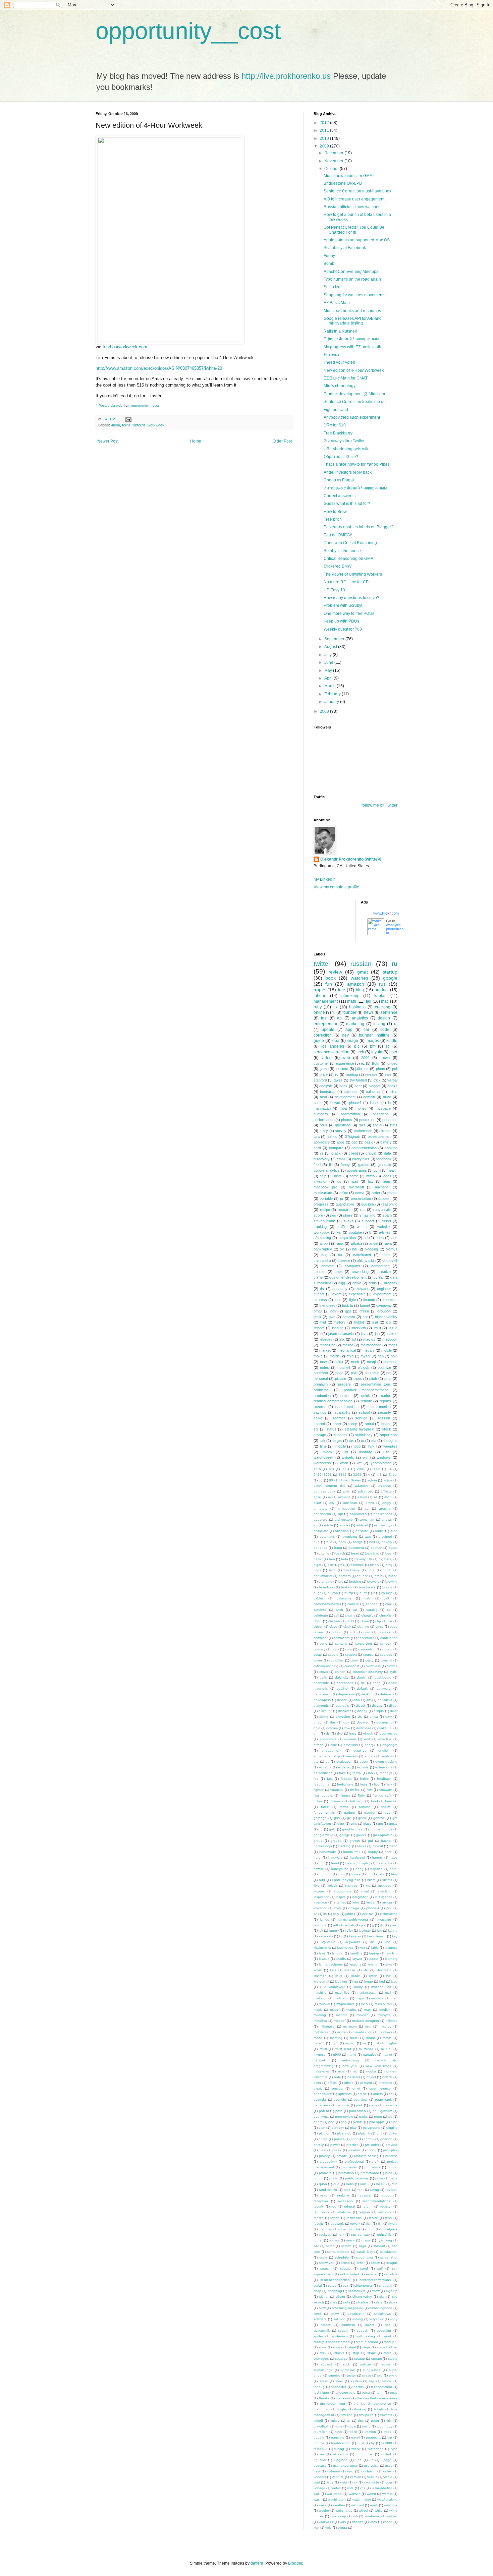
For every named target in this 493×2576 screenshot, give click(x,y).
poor (354, 2139)
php (344, 2122)
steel (352, 2347)
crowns (392, 1666)
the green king (333, 2404)
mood (318, 2038)
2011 (325, 130)
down (357, 1283)
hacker (386, 1841)
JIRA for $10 (335, 425)
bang (338, 1548)
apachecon (322, 1514)
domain (369, 1097)
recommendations (377, 2201)
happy (373, 1852)
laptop (374, 1953)
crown (385, 1058)
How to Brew (335, 512)
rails (362, 1125)
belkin (318, 1559)
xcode (388, 2522)
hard (388, 1852)
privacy (324, 2156)
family (357, 1773)
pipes (358, 1379)
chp (378, 1621)
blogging (371, 1249)
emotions (351, 1745)
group (318, 1841)
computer (352, 1266)
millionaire (327, 2026)
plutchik (364, 2133)
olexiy (318, 2088)
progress (321, 1204)
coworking (360, 1272)
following (357, 1801)
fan (370, 1773)
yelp (328, 2528)
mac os (369, 1339)
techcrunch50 (381, 2387)
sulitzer (366, 2364)
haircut (378, 1846)
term (380, 2392)
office (344, 1193)
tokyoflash (321, 2426)
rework (355, 2223)
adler (347, 1491)
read (324, 2195)
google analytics (327, 1170)
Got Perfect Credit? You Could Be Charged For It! (354, 230)
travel (355, 2437)
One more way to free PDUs (349, 613)
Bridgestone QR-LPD (343, 183)
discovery (322, 1159)
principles (390, 2150)
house (356, 1874)
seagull (392, 2263)
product (381, 990)
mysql (365, 1356)
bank (343, 1086)
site (382, 2297)
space (386, 1424)
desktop (367, 1694)
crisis (393, 1092)
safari (330, 2246)
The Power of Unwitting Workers (353, 574)
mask (318, 2010)
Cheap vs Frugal (339, 480)
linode (355, 1976)
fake (342, 1773)
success (340, 1435)
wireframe (372, 2516)
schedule (342, 2257)
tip (349, 2421)
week (374, 2505)
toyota (377, 1052)
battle (393, 1548)
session (384, 1418)
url (346, 1452)
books (392, 1086)
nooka (371, 2071)
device (342, 1700)
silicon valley (362, 2297)
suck (346, 2364)
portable (326, 1198)
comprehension (364, 1148)
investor (320, 1181)
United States (350, 1480)
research (345, 1210)
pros (389, 2173)
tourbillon (321, 2432)
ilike (316, 1886)
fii (334, 1012)
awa (388, 1243)
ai (329, 1497)
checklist (386, 1615)
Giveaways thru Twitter (344, 441)
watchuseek (323, 1457)
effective (385, 1739)
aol (367, 1508)
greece (362, 1835)
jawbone (320, 1925)
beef (389, 1553)
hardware (336, 1857)
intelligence (384, 1897)
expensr (344, 1767)
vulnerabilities (382, 2488)
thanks (324, 2398)
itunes (375, 1103)
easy (353, 1733)
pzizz (394, 2178)
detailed (386, 1694)
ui (396, 1024)
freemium (390, 1300)
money (361, 1108)
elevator (362, 1289)
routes (334, 2240)
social (377, 1125)
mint (368, 2026)
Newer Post (108, 441)
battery (386, 1142)
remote (366, 1401)
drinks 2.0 (385, 1728)
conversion (364, 1644)
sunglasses (372, 2370)
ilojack (332, 1886)
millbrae (392, 2021)
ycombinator (381, 1463)
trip (390, 2437)
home (354, 1176)
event (364, 1762)
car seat (372, 1604)
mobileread (322, 2032)
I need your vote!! (339, 362)
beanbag (372, 1553)
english (384, 1750)
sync (339, 2381)
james (324, 1919)
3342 (342, 1475)
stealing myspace (359, 1429)
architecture (344, 1519)
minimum (350, 2026)
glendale (384, 1165)
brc (341, 1582)
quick (366, 1396)
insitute (338, 1328)
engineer (384, 1289)
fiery (389, 1784)
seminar (372, 2274)
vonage (319, 2488)
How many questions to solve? (351, 598)
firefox (355, 1790)
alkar (317, 1503)
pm (373, 1046)
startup (390, 972)
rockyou (325, 2235)
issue (393, 1328)
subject (326, 2364)
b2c (329, 1542)
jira (363, 1925)
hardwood (358, 1857)
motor (371, 2038)
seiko (318, 1418)
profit (375, 2161)
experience (345, 1063)
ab (339, 1018)
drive (387, 1097)
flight (362, 1795)
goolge (345, 1835)
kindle (392, 1041)
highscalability (386, 1317)
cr (322, 1153)
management (326, 1001)
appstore (320, 1519)
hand (393, 1846)
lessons (355, 1964)
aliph (388, 1497)
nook (355, 1362)
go (321, 1829)
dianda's (342, 1706)
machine (320, 1993)
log (356, 1981)
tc (362, 1441)
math (352, 1001)
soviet (370, 2325)
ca (340, 1255)
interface (320, 1902)
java (364, 1334)
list (354, 1339)
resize (373, 2218)
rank (347, 2190)
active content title (330, 1486)
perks (363, 2117)
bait (372, 1542)
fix (331, 1165)
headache (385, 1863)
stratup (360, 2359)
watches (360, 978)
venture (338, 2477)
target (337, 1441)
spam (387, 1215)
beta (345, 1559)
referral (349, 2206)
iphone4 (355, 1103)
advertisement (380, 1136)
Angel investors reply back (348, 472)
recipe (325, 1210)
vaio (350, 2471)
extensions (384, 1767)
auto (394, 1531)
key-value (328, 1942)
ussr (317, 2471)
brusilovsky (367, 1587)
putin (379, 2178)
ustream (334, 2471)
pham (318, 2122)
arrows (387, 1519)
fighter (318, 1790)
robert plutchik (349, 2229)
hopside (376, 1869)
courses (386, 1655)
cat (355, 1610)
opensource (323, 2094)
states (337, 2347)
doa (346, 1722)
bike (331, 1565)
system (356, 2381)
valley (387, 2471)
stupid (393, 2359)
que (336, 2184)
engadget (390, 1745)
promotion (346, 2173)
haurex (377, 1857)
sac (316, 2246)
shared (319, 1424)
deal (323, 1097)
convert (386, 1644)
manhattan (322, 1108)
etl (327, 1762)
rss (363, 1210)
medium (385, 2010)
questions (343, 1125)
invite (338, 1908)
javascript (384, 1919)
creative (384, 1272)
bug (324, 1255)
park (360, 2105)
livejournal (321, 1981)
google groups (381, 1829)
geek (362, 1818)
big (342, 1249)
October (332, 169)
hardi (317, 1857)
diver (394, 1711)
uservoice (371, 2466)
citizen (318, 1626)
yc (339, 1232)
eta (316, 1762)
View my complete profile (336, 887)
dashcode (321, 1683)
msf (376, 2043)
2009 (325, 146)
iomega (353, 1908)
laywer (357, 1959)
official (333, 2083)
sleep (353, 1424)
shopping (335, 2291)
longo (369, 1981)
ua (322, 2454)
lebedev (326, 1339)
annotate (321, 1508)
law (371, 1181)
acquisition (347, 1238)
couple (333, 1655)
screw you (327, 2263)
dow (347, 1728)
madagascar (367, 1993)
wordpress (322, 1463)
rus (382, 984)
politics (339, 2139)
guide (319, 1041)
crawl (354, 1660)
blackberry (352, 1570)
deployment (323, 1694)
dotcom (332, 1728)
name (352, 2055)
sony (394, 2319)
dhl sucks (385, 1700)
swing (393, 2375)
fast (330, 1779)
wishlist (392, 2516)
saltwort (379, 2246)
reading (352, 1074)
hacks (361, 1846)
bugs (317, 1593)
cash (339, 1610)
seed (364, 2268)
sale (388, 1074)
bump (349, 1593)
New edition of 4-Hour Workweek (354, 370)
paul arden (358, 2111)
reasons (365, 2195)
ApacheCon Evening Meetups (351, 272)
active (388, 1480)
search (325, 2268)
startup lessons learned (332, 2342)
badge (358, 1542)
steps (366, 2347)
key (395, 1936)
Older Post (282, 441)
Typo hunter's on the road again (352, 279)
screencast (365, 2257)
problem (385, 1198)
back (342, 1542)
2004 (345, 1469)
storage (320, 1435)
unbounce (364, 2454)
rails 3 (381, 2184)
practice (352, 2145)
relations (344, 2212)
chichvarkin (366, 1261)
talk (322, 1441)
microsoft (356, 1187)
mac (385, 1001)
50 (321, 1480)
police (323, 2139)
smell (317, 2314)
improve (351, 1886)
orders (378, 2094)
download (364, 1728)
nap (381, 1356)
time (323, 1446)
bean (355, 1553)
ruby (318, 1007)
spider (318, 2336)
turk (371, 1446)
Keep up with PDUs (341, 621)
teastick (358, 2387)
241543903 (323, 1475)
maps (393, 1345)
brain (378, 1576)
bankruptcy (323, 1249)
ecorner (350, 1739)
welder (324, 2510)
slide (379, 2302)
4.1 (379, 1475)
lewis (388, 1964)
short (337, 1424)
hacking (344, 1846)
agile (317, 1497)
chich (318, 1621)
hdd (322, 1863)
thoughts (390, 1441)
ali (376, 1497)
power (335, 2145)
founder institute (374, 1035)
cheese (344, 1261)
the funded (358, 1080)
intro (356, 1902)
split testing (366, 2336)
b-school (385, 1537)
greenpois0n (383, 1835)
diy (360, 1717)
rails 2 (365, 2184)
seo (333, 1215)
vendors (320, 2477)
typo (394, 2449)
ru (395, 964)
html (394, 1874)
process (391, 2156)
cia (390, 1621)
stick (323, 2353)
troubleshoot (341, 2443)
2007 (361, 1469)
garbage (320, 1818)
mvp (350, 1356)
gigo (341, 1824)
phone (392, 1193)
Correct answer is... (341, 496)
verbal (392, 1080)
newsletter (321, 2071)
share (348, 1215)
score (318, 1215)
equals (370, 1756)
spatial (343, 2330)
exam (337, 1294)
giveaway (384, 1305)
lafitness (391, 1948)
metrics (369, 1350)
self (380, 2268)
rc (337, 1074)
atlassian (342, 1531)
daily (323, 1677)
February (333, 694)
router (318, 2240)
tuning (339, 2449)
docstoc (363, 1722)
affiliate (386, 1491)
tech (360, 1052)
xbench (358, 2522)
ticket (387, 1221)
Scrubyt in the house (342, 551)
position (386, 2139)
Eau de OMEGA (338, 535)
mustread (366, 2049)
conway (319, 1649)
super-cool (389, 1435)
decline (342, 1688)
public (334, 2178)
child (350, 1621)
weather (339, 2505)
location (341, 1981)
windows (384, 1457)
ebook (368, 1733)
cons (323, 1644)
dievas (377, 1706)
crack (336, 1153)
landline (357, 1953)
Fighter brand (336, 410)
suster (351, 2375)
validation (368, 2471)
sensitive (391, 2274)
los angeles (333, 1046)
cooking (391, 1148)
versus (372, 2477)
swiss (324, 2381)
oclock (387, 2077)
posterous (367, 1120)
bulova (333, 1593)
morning (336, 2038)
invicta (387, 1902)
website (384, 1227)
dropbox (391, 1283)
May (329, 670)
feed (317, 1165)
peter (378, 2117)
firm (369, 1790)
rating (375, 2190)
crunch (340, 1672)
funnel (365, 1305)
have (394, 1857)
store (388, 2353)
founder (349, 1012)
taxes (338, 1080)
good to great (353, 1829)
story (324, 1131)
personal (321, 1379)
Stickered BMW (338, 566)
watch (362, 1227)
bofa (371, 1570)
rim (380, 2223)
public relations (357, 2178)
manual (324, 2004)
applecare (322, 1142)
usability (365, 1452)
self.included (349, 2274)
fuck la (347, 1305)
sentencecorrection (335, 2280)
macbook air (381, 1987)
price (324, 1074)
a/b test (385, 1232)
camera (353, 1604)
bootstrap (328, 1092)
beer (358, 1086)
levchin (373, 1964)
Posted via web (111, 405)
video (327, 1058)
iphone (320, 996)
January (332, 702)
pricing (372, 2150)
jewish (349, 1925)
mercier (362, 2015)
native (387, 2055)
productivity (328, 2161)
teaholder (339, 2387)
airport (325, 1243)
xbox (373, 2522)
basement (356, 1548)
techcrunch (363, 1131)
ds (322, 1289)
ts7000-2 (320, 2449)
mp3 (335, 2043)
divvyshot (343, 1717)
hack (318, 1103)
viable (388, 2477)
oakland (354, 2077)
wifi (355, 2516)
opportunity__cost (188, 31)
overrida (320, 2099)
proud (318, 2178)
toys (339, 2432)
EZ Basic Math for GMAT (346, 378)
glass (367, 1824)
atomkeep (350, 996)
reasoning (389, 1204)
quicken (368, 1204)
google (390, 978)
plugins (392, 2128)
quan (323, 2184)
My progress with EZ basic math (352, 347)
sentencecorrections (375, 2280)
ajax (340, 1243)
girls (354, 1824)
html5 (371, 1176)
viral (317, 2482)
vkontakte (371, 2482)
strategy (341, 2359)
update (328, 1030)
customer (321, 1063)
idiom (371, 1880)
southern (348, 2325)
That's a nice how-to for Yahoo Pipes (357, 464)
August (331, 647)
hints (338, 1176)
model (342, 2032)
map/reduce (346, 2004)
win (366, 1457)
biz (354, 1249)
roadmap (325, 2229)
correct (387, 1649)
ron (341, 2235)
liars (333, 1970)
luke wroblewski (333, 1987)
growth (355, 1841)
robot (371, 2229)
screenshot (389, 2257)
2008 (325, 711)
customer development (348, 1277)
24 (390, 1469)
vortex (336, 2488)
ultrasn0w (340, 2454)
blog (360, 990)
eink (334, 1745)
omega (337, 2088)
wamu (371, 2494)
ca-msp (387, 1593)
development (345, 1097)
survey (341, 1131)
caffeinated (362, 1255)
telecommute (346, 2392)
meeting (320, 2015)
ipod (389, 1908)
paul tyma (321, 2117)
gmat (363, 972)
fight (352, 1300)
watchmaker (362, 2499)
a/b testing (322, 1238)
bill (342, 1565)
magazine (327, 1345)
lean (387, 1181)
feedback (384, 1779)
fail (369, 1001)
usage (387, 2460)
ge (349, 1818)
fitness (345, 1795)
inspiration (321, 1897)
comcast (385, 1632)
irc (315, 1914)
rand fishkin (328, 2190)
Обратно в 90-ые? (341, 457)
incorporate (343, 1891)
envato (352, 1756)
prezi (322, 2150)
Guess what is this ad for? (347, 504)
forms (344, 1807)
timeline (347, 2415)
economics (328, 1739)
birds (317, 1570)
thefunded (322, 2409)
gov (333, 1311)
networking (350, 2060)
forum (386, 1807)
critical (371, 1153)
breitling (355, 1582)
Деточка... (333, 355)
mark (365, 2004)
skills (347, 2302)
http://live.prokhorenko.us (286, 76)
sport (387, 2336)
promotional (370, 2173)
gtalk (317, 1317)
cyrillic (379, 1277)
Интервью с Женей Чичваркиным (355, 488)
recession (345, 2201)
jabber (350, 1914)
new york (350, 2066)
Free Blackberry (338, 433)
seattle (345, 2268)
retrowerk (337, 2223)
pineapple (377, 2122)
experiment (382, 1294)
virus (330, 2482)
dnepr (318, 1722)
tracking (320, 1227)
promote (325, 2173)
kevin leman (376, 1936)
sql (316, 1429)
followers (336, 1801)
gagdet (370, 1812)
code (385, 1030)
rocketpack (389, 2229)
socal (369, 1424)
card (317, 1148)
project (346, 1396)
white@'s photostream (395, 929)
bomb (387, 1570)
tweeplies (390, 1446)
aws (368, 1537)
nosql (371, 1362)
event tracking (386, 1762)
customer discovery (368, 1672)
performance (324, 1120)
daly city (342, 1677)
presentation (361, 1198)
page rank (383, 2099)
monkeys (386, 2032)
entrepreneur (325, 1024)
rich (369, 2223)
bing (389, 1565)
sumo (386, 2364)
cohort (337, 1632)
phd (331, 2122)
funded (392, 1063)
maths (351, 2010)
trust (361, 2443)
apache (385, 1508)
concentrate (365, 1638)
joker (394, 1925)
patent (324, 2111)
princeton (390, 1120)
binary (375, 1565)
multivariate (323, 1193)
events (319, 1294)
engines (360, 1750)
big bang (386, 1559)
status (331, 1429)
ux (336, 1007)
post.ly (319, 2145)
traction (370, 2432)
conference (380, 1266)
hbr (365, 1317)
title (389, 2421)
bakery (387, 1542)
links (339, 1976)
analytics (360, 1018)
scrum (375, 2263)
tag (372, 2381)
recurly (319, 2206)
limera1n (320, 1976)
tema (366, 2392)
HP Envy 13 (334, 590)
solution (339, 2319)
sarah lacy (365, 2252)
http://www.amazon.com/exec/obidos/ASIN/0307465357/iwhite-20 (159, 368)
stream (376, 2359)
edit (367, 1739)
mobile (387, 1350)
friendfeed (327, 1305)
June (329, 662)
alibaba (357, 1243)
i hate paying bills (346, 1880)
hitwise (319, 1869)
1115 (317, 1469)
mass (334, 2010)
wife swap (338, 2516)
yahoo (332, 1136)
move (318, 1356)
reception (321, 2201)
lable (375, 1948)
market (325, 1350)
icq (388, 1322)
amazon (356, 984)
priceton (354, 2150)
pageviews (322, 2105)
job (377, 1334)
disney (362, 1711)
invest (371, 1902)
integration (360, 1897)
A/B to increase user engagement (354, 199)
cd (389, 1610)
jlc (382, 1925)
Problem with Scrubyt (343, 605)
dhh (357, 1700)
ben (332, 1559)
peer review (344, 2117)
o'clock (364, 1367)
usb (386, 1452)
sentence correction (332, 1052)
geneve (379, 1818)
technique (321, 2392)
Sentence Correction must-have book (358, 191)
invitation (320, 1908)
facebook (384, 1159)
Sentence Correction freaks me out (355, 402)
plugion (325, 2133)
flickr (376, 1063)
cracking (383, 1007)
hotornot (325, 1874)
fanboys (386, 1773)
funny (345, 1165)
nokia (339, 1362)
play (353, 2128)
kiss (388, 1942)
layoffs (341, 1959)
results (319, 2223)
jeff (336, 1925)
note (338, 2077)
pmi (379, 2133)
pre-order (372, 2145)
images (372, 1041)
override (340, 2099)
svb (380, 2375)
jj (373, 1925)
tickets (379, 2409)
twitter (322, 964)
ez (363, 1063)
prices (337, 2150)
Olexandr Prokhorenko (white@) (351, 859)
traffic (342, 1227)
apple (319, 990)
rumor (350, 2240)
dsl (328, 1733)
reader (385, 1396)
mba (343, 1108)
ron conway (360, 2235)
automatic (327, 1537)
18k (331, 1469)
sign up (392, 2291)
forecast (391, 1801)
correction (323, 1035)
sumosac (348, 2370)
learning (391, 1959)
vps (363, 2488)
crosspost (352, 1666)
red (334, 2206)
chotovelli (390, 1261)
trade (388, 2432)
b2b (317, 1542)
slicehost (363, 2302)
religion (364, 2212)
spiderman (340, 2336)
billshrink (357, 1565)
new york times (379, 2066)
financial (337, 1790)
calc (368, 1598)
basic (369, 1142)
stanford (320, 1080)
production (322, 1396)
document (384, 1722)
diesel (360, 1706)
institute (342, 1069)
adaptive (362, 1486)
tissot (375, 2421)
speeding (384, 2330)
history (340, 1322)
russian (361, 964)
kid (372, 1942)
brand (393, 1576)
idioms (387, 1880)
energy (370, 1745)
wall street (335, 2494)
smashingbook (381, 2308)
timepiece (366, 2415)
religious (385, 2212)
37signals (353, 1136)
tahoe (387, 2381)
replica (319, 2218)
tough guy (385, 2426)
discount (325, 1711)
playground (372, 2128)
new (323, 1362)
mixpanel (382, 1187)
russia (366, 2240)
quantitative (345, 1204)
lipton (373, 1976)
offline (349, 2083)
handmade (328, 1852)
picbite (358, 2122)
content (341, 1644)
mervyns (384, 2015)
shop (317, 2291)
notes (324, 1367)
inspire (341, 1897)
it (320, 1334)
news (369, 1012)
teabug (319, 2387)
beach (340, 1553)
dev (345, 1035)
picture (341, 1379)
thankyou (343, 2398)
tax (351, 1441)
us (371, 2460)
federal (346, 1779)
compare (336, 1148)
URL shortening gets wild (347, 449)
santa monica (379, 1407)
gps (348, 1311)
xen (316, 2528)
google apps (357, 1170)
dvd (340, 1733)
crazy (369, 1660)
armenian (367, 1519)
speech (363, 2330)
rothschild (384, 2235)
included (385, 1886)
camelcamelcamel (327, 1604)
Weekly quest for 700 (343, 629)
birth (332, 1570)
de (363, 1683)
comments (342, 1638)
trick (377, 1080)
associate (321, 1531)
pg (390, 2117)
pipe (394, 2122)
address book (324, 1491)
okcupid (366, 2083)
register (386, 2206)
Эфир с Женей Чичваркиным (351, 339)
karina (393, 1930)
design (384, 1018)
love (394, 1981)
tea (374, 1441)
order (376, 1193)
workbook (322, 1232)
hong (360, 1869)
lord (382, 1981)
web (346, 1058)
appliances (358, 1514)
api (340, 1514)
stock (387, 1429)
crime (318, 1277)
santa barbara (338, 2252)
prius (324, 1125)
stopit (371, 2353)
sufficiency (364, 1435)
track (353, 2432)
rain (395, 2184)
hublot (359, 1322)
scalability (343, 1412)
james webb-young (353, 1919)
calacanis (344, 1598)
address (385, 1486)
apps (341, 1142)
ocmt (317, 2083)
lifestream (384, 1970)
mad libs (342, 1993)
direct (393, 1706)
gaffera (257, 2563)
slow (322, 2308)
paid (354, 1373)
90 (331, 1480)
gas (337, 1818)
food (374, 1801)
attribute (362, 1531)
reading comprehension (333, 1401)
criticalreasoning (326, 1666)
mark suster (384, 2004)
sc (388, 1046)
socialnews (382, 2314)
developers (322, 1700)
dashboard (383, 1677)
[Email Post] (128, 419)
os (391, 2094)
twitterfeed (376, 2449)
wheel (363, 2510)
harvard (349, 1317)
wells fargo (344, 2510)
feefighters (345, 1784)
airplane (344, 1497)
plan (322, 2128)
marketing (355, 1024)
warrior (387, 2494)
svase (367, 2375)
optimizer (321, 1373)
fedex (364, 1779)
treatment (373, 2437)
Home (196, 441)
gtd (370, 1841)
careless (320, 1610)
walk (317, 2494)
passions (391, 2105)
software (320, 2319)
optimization (350, 1114)
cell (337, 1615)
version (356, 2477)
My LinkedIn (325, 879)
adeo (380, 1238)
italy (336, 1914)
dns (333, 1722)
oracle (362, 2094)
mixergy (386, 2026)
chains (350, 1615)
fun (329, 984)
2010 (325, 138)
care (389, 1604)
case (386, 1255)
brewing (391, 1582)
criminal (386, 1660)
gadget (350, 1812)
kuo (362, 1948)
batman (376, 1548)
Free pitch (333, 519)
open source (380, 2088)
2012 (325, 123)
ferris (126, 425)
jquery (334, 1930)
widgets (348, 1457)
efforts (318, 1745)
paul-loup (372, 1373)
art (316, 1525)
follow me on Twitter (379, 805)
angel (374, 1243)
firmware (386, 1790)
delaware (384, 1688)
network (320, 2060)
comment (321, 1638)
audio (379, 1531)
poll (395, 1069)
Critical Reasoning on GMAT (349, 559)
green (364, 1311)
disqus (379, 1711)
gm (380, 1824)
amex (370, 1503)
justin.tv (365, 1930)
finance (369, 1300)
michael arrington (366, 2021)
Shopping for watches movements (354, 295)
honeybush (340, 1869)
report (335, 2218)
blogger (375, 1086)
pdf (389, 1373)
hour (341, 1874)
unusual (320, 2460)
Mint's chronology (340, 386)
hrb (369, 1874)
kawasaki (326, 1936)
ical (375, 1322)
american (350, 1503)
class (333, 1626)
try (373, 2443)
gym (377, 1170)
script (361, 2263)
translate (338, 2437)
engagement (332, 1750)
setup (332, 2286)
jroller (349, 1930)
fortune (365, 1807)
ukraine (385, 1131)
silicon (340, 2297)
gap (388, 1812)
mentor (341, 2015)
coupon (351, 1655)
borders (345, 1576)
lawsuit (324, 1959)
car (366, 1030)
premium (321, 1384)
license (350, 1970)
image (352, 1041)
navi (394, 1356)
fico (377, 1784)
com (367, 1632)
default (362, 1688)
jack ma (368, 1914)
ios (339, 1181)
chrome (327, 1266)
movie (387, 2038)
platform (338, 2128)
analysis (326, 1086)
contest (320, 1272)
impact (319, 1328)
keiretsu (355, 1936)
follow (318, 1801)
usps (389, 2466)
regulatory (321, 2212)
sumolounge (323, 2370)
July (328, 655)
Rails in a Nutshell (340, 331)
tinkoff (318, 2421)
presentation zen (375, 1384)
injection (384, 1891)
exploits (363, 1767)
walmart (355, 2494)
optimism (345, 2094)
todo (357, 1446)
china (365, 1621)
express (320, 1300)
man (394, 1998)
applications (383, 1514)
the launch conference (372, 2404)
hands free (352, 1852)
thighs (342, 2409)
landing (338, 1953)
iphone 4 (372, 1908)
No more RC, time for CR (346, 582)
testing (379, 1024)
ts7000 (387, 2443)
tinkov (335, 2421)
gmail (318, 1311)
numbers (321, 1114)
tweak (356, 2449)
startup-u (391, 2342)
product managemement (366, 1390)
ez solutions (323, 1773)
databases (345, 1683)
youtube (355, 1232)
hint (323, 1322)
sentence (389, 1012)
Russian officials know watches (352, 207)
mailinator (341, 1998)
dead (377, 1683)
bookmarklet (323, 1576)
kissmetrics (345, 1948)
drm (316, 1733)
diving (324, 1717)
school (364, 1412)
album (362, 1497)
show (376, 2291)
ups (358, 2460)
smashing (367, 1215)
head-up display (358, 1863)
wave (323, 2505)
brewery (373, 1582)
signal (324, 2297)
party (373, 2105)
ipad (355, 1181)
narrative (370, 2055)
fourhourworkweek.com (125, 347)
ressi (389, 2218)
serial (318, 2286)
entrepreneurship (327, 1756)
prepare (344, 1384)
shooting (386, 2286)
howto (335, 1103)
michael (340, 2021)
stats (393, 1125)
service (361, 1418)
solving (358, 2319)
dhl (369, 1700)
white (379, 2510)
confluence (389, 1638)
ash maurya (383, 1525)
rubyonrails (382, 1210)
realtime (343, 2195)
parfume (343, 2105)
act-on (372, 1480)
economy (340, 1289)
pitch (373, 1379)
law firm (392, 1953)
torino (366, 2426)
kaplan (380, 996)
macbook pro (325, 1187)
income (319, 1891)
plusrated (344, 2133)
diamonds (321, 1706)
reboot (386, 2195)
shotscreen (357, 2291)
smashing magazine (348, 2308)
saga (362, 2246)
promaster (349, 2167)
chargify (367, 1615)
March (331, 686)
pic (357, 1046)
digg (342, 1283)
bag (354, 1142)
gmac (393, 1824)
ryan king (385, 2240)
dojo (317, 1728)
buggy (387, 1587)
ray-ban (392, 2190)
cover (318, 1660)
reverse (320, 1407)
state (322, 2347)
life (366, 1970)
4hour (116, 425)
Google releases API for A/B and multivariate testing (353, 321)
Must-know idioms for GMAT (349, 176)
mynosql (320, 2055)
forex (325, 1807)
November (334, 161)
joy (321, 1930)
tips (361, 2421)
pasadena (381, 1114)
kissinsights (322, 1948)
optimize (384, 1367)
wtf (359, 1463)
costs (318, 1655)
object (371, 2077)
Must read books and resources (352, 311)
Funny (329, 256)
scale (323, 2257)
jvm (379, 1930)
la (389, 1103)
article (328, 1525)
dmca (374, 1717)
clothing (363, 1626)
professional (354, 2161)
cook (339, 1272)
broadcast (327, 1587)
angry (387, 1503)
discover (344, 1711)
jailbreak (362, 1069)
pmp (388, 1379)
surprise (334, 2375)
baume (324, 1553)
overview (361, 2099)
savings (320, 1412)
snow (335, 2314)
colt (352, 1632)
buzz (363, 1593)
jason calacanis (341, 1334)
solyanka (376, 2319)
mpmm (350, 2043)
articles (345, 1525)
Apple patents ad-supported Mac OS (357, 240)
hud (322, 1880)
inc (368, 1886)
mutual (386, 2049)
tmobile (340, 1446)
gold (332, 1829)
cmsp (380, 1626)
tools (352, 2426)
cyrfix (394, 1672)
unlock (327, 1452)
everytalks (361, 1159)
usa (317, 1136)
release (371, 1074)
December (334, 153)
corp (348, 1649)
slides (393, 2302)
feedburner (322, 1784)
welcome (391, 2505)
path (339, 2111)
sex (345, 2286)
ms (364, 2043)
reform (367, 2206)
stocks (339, 2353)
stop (356, 2353)
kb (341, 1936)
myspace (383, 1108)
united (386, 2454)
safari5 (346, 2246)
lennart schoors (331, 1964)
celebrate (321, 1615)
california (373, 1092)
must (323, 2049)
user (393, 1052)
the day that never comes (377, 2398)
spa (388, 2325)
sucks (348, 1221)
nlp (355, 2071)
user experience (345, 2466)
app (349, 1030)
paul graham (382, 2111)
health (393, 1170)
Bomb (329, 264)
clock (347, 1626)
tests (394, 2392)
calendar (351, 1092)
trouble (319, 2443)
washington (337, 2499)
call (386, 1598)
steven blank (324, 1221)
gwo (332, 1317)
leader (373, 1959)
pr (342, 1198)
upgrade (341, 2460)
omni (356, 2088)
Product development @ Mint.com (354, 394)
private (342, 2156)
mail (388, 1993)
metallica (320, 2021)
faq (316, 1779)
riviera (393, 2223)
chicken (334, 1621)
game (324, 1069)
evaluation (344, 1762)
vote (350, 2488)
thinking (360, 2409)
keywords (353, 1942)
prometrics (372, 2167)
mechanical (347, 1350)
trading (319, 2437)
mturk (334, 1356)
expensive (357, 1294)
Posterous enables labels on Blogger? (359, 527)
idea (335, 1041)
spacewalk (322, 2330)
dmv (389, 1717)
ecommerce (389, 1733)
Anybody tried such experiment (352, 417)
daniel (362, 1677)
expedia (325, 1767)
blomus (392, 1249)
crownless (373, 1666)
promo (393, 2167)
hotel (394, 1869)
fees (338, 1300)
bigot (317, 1565)
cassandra (322, 1261)
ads (394, 1238)
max (367, 2010)
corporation (367, 1649)
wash (318, 2499)
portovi (369, 2139)
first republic (323, 1795)
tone (339, 2426)
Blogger (295, 2563)
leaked (392, 1334)
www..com (386, 913)
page (339, 1373)
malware (377, 1998)
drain (373, 1283)
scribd (345, 2263)
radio (350, 2184)
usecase (320, 2466)
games (364, 1165)
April (329, 678)
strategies (321, 2359)
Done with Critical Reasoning (350, 543)
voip (389, 2482)
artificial (362, 1525)
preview (392, 2145)
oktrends (385, 2083)
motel (354, 2038)
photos (347, 1120)
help (323, 1176)
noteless (391, 1362)
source (326, 2325)
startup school (367, 2342)
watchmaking (387, 2499)
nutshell (344, 1367)
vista (344, 2482)
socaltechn (356, 2314)
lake (322, 1953)
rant (361, 2190)
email (341, 1159)
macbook (390, 1339)
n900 (337, 2055)
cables (319, 1598)
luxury (358, 1987)
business (357, 1007)
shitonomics (364, 2286)
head (335, 1863)
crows (324, 1672)
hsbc (381, 1874)
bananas (320, 1548)
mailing (348, 1345)
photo (380, 1069)
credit (353, 1153)
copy (335, 1649)
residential (354, 2218)
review (335, 972)
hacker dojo (323, 1846)
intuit (377, 1328)
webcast (358, 2505)
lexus (318, 1970)
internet (340, 1902)
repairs (385, 1401)
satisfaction (389, 2252)
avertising (350, 1537)
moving (319, 2043)
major (360, 1998)
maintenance (371, 1345)
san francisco (347, 1407)
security (385, 1412)
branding (325, 1582)
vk (355, 2482)
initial (365, 1891)
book (331, 978)
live (389, 1976)
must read (343, 2049)
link (342, 1339)
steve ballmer (387, 2347)
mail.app (320, 1998)
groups (336, 1841)
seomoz (339, 1418)
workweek (156, 425)
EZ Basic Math (337, 303)
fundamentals (324, 1812)
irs (325, 1914)
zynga (342, 2528)
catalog (372, 1610)
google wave (323, 1835)
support (368, 1221)
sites (334, 2302)
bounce (362, 1576)
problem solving (366, 2156)
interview (359, 1328)
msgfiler (392, 2043)
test (324, 1018)
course (368, 1655)
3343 (357, 1475)
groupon (384, 1311)
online (319, 1012)
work (344, 1463)
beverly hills (363, 1559)
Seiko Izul (333, 287)
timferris (139, 425)
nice (341, 2071)
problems (321, 1390)
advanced (366, 1491)
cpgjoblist (336, 1660)
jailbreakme (389, 1914)
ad (366, 1238)
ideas (387, 1176)
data (388, 1153)
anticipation (346, 1508)
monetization (362, 2032)
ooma (360, 1193)
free (342, 990)
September (335, 639)
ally (332, 1503)
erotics (387, 1756)
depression (347, 1694)
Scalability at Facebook (345, 248)
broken (346, 1587)
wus (343, 2522)
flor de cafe (382, 1795)
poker (393, 2133)
